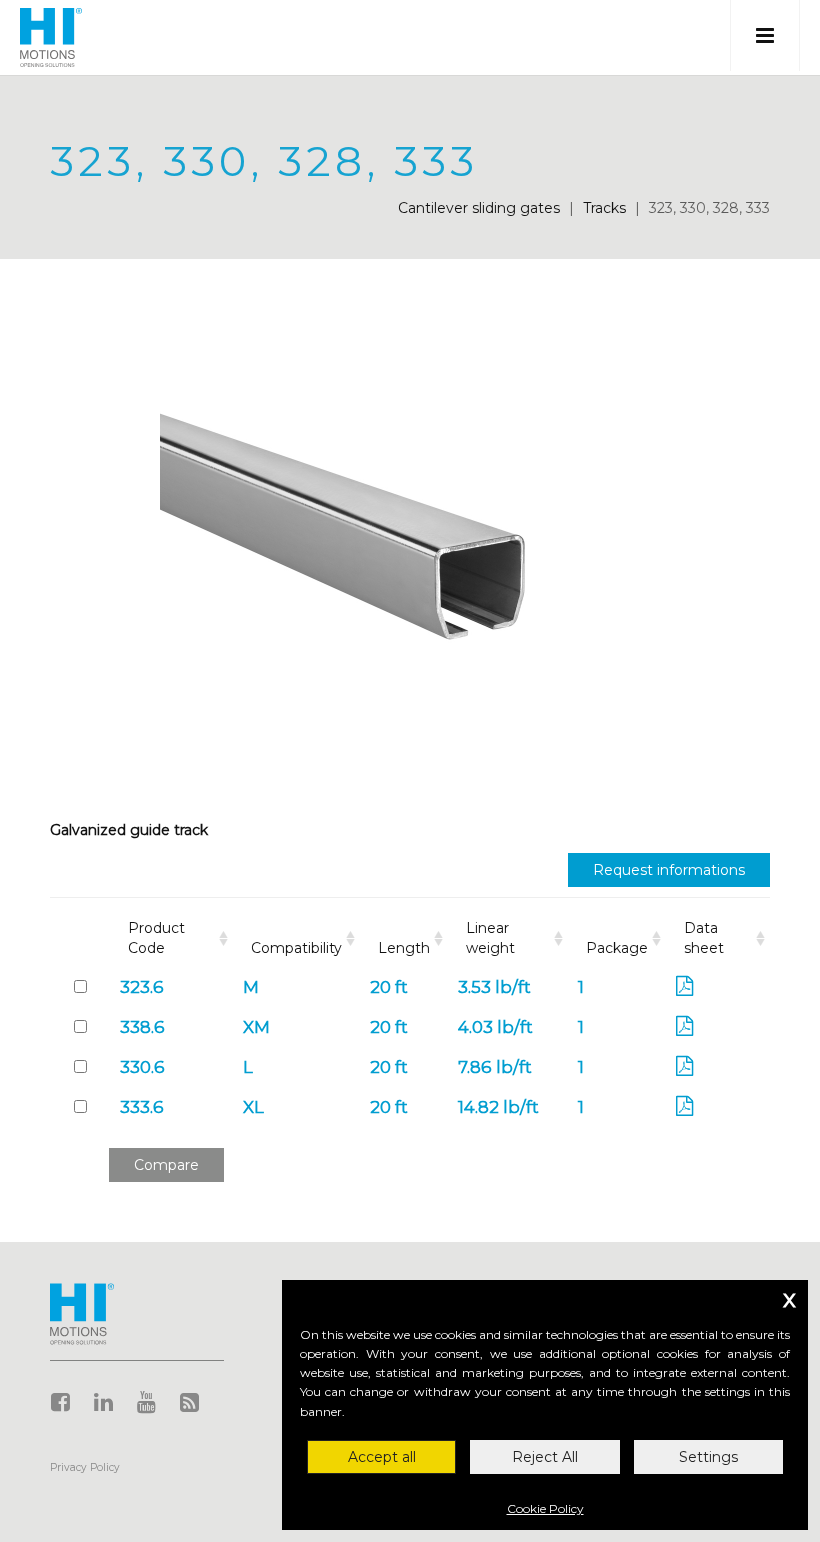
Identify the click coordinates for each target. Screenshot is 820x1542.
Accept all (382, 1457)
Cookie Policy (545, 1508)
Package (617, 948)
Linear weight (490, 938)
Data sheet (704, 938)
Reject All (545, 1457)
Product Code (156, 938)
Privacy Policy (85, 1467)
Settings (708, 1457)
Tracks (604, 208)
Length (404, 948)
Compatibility (296, 948)
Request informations (669, 870)
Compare (166, 1165)
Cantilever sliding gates (479, 208)
